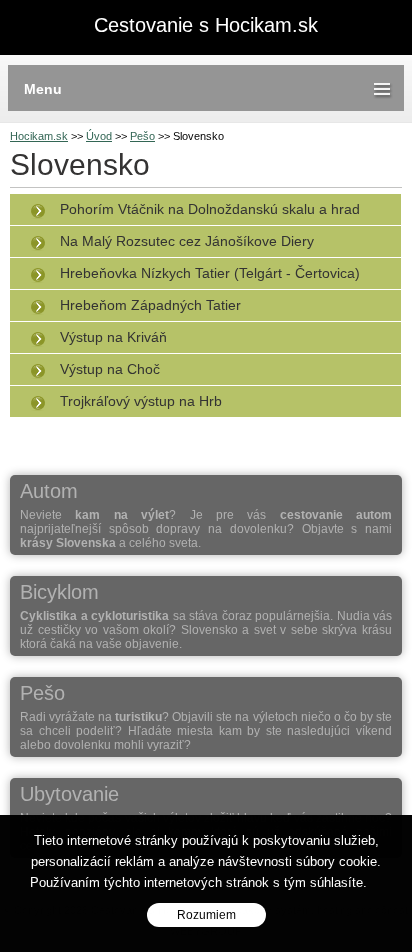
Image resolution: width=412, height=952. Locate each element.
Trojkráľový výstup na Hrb (141, 401)
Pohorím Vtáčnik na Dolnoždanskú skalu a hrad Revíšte (190, 213)
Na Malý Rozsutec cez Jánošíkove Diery (187, 241)
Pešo (142, 136)
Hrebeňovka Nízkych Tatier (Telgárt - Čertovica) (210, 273)
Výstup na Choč (110, 369)
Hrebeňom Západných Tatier (150, 305)
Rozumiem (206, 915)
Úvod (99, 136)
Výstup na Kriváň (113, 337)
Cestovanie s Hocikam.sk (206, 25)
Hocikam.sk (39, 136)
